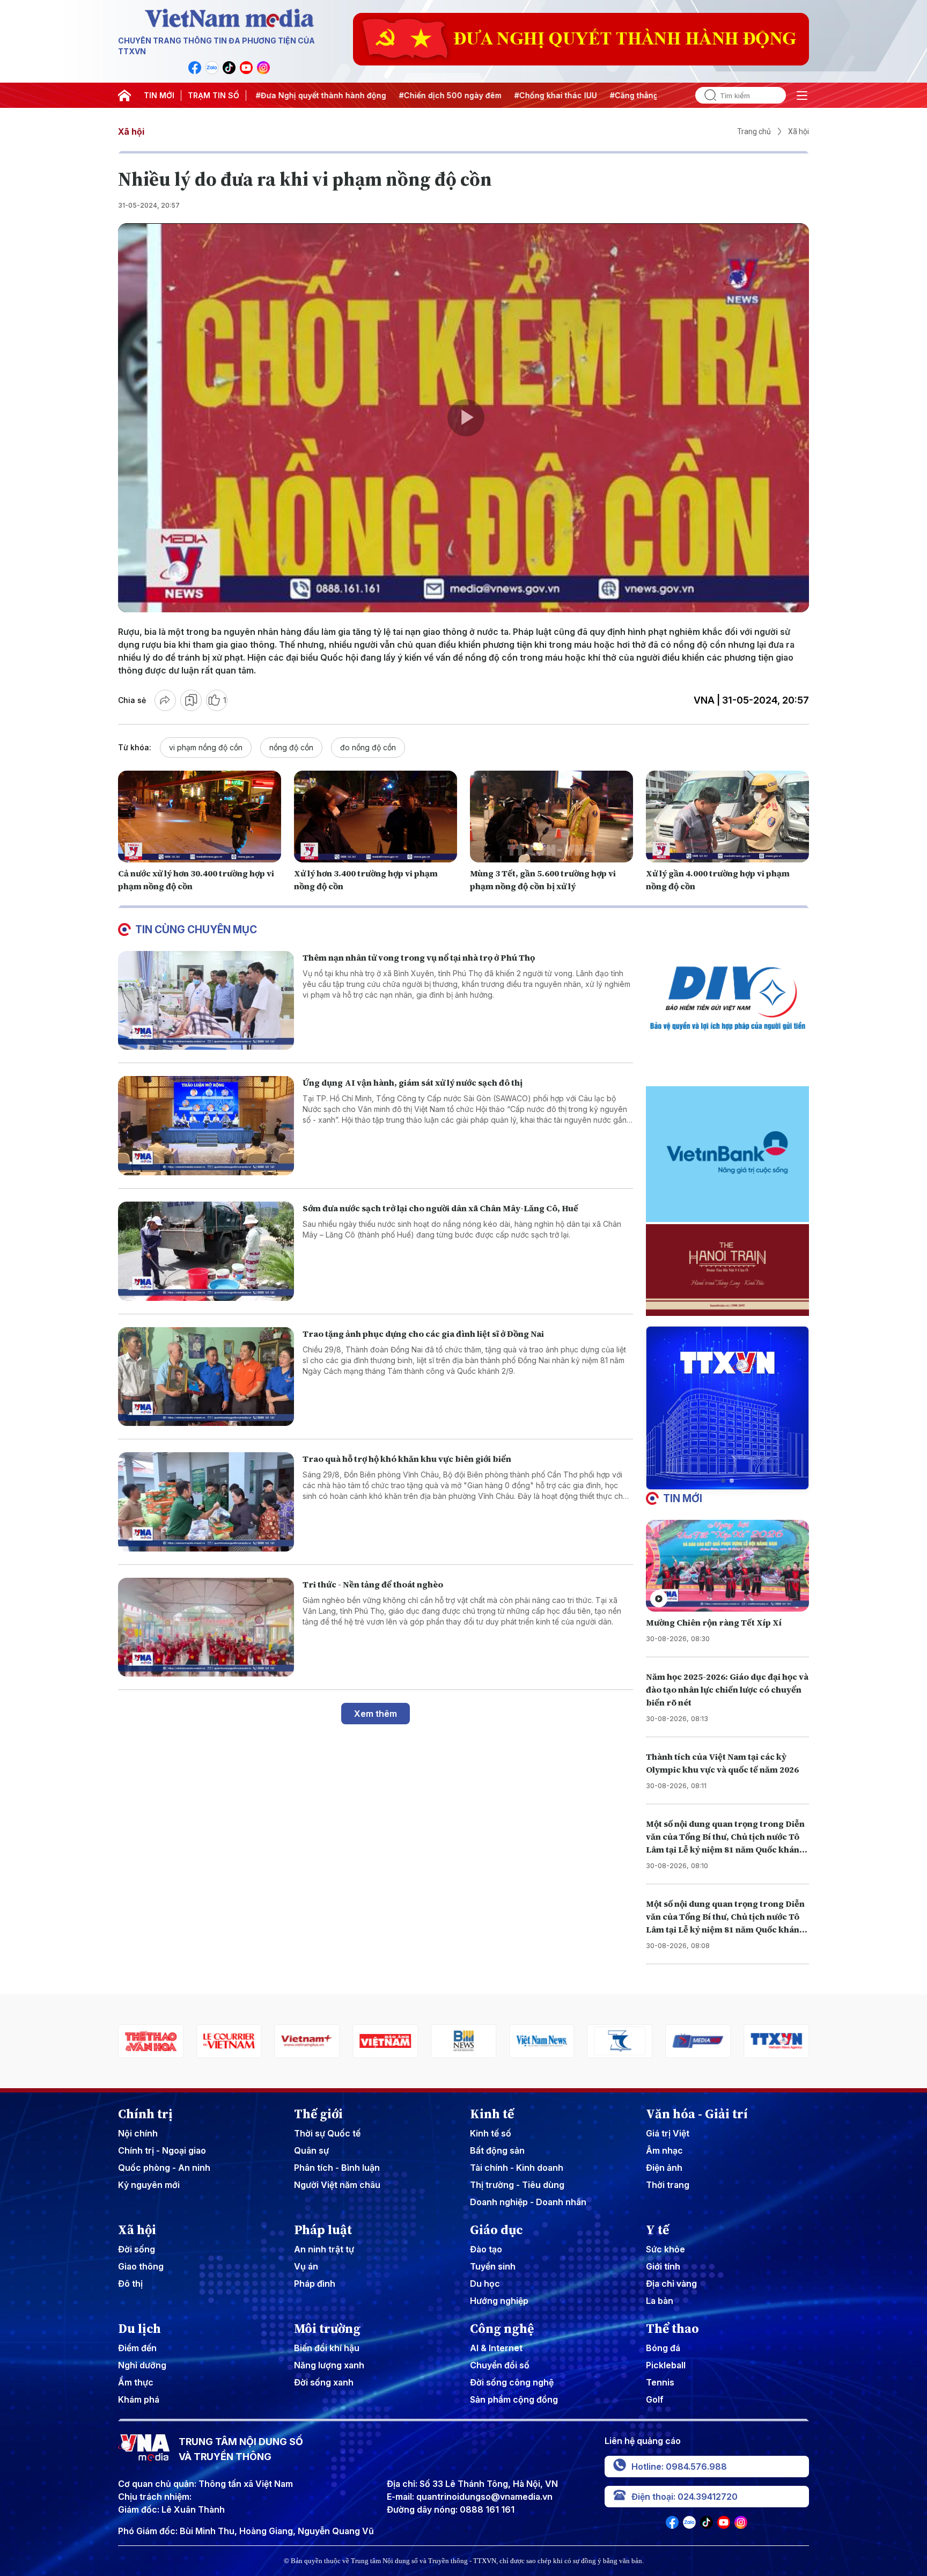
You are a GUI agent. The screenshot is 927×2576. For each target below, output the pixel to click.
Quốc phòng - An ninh (164, 2168)
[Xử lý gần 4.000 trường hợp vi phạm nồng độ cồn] (727, 817)
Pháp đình (315, 2284)
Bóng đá (663, 2348)
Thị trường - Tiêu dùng (517, 2185)
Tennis (660, 2382)
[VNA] (195, 68)
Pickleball (666, 2365)
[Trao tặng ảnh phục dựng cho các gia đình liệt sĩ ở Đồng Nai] (206, 1377)
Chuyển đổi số (500, 2365)
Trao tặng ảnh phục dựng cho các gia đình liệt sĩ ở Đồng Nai (423, 1334)
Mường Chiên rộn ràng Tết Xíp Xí (714, 1622)
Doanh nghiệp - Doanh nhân (528, 2202)
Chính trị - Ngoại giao (162, 2150)
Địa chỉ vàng (671, 2284)
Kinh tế (492, 2114)
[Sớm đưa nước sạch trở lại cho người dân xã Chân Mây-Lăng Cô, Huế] (206, 1251)
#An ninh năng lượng (656, 95)
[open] (802, 96)
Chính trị (145, 2114)
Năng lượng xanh (329, 2365)
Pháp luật (323, 2230)
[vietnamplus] (151, 2041)
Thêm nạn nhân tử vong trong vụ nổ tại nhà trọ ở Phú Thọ (419, 957)
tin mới (683, 1498)
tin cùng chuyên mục (196, 930)
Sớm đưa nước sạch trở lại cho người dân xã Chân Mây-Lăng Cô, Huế (440, 1208)
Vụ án (306, 2266)
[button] (723, 1481)
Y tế (657, 2230)
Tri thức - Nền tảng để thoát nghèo (373, 1584)
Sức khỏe (665, 2249)
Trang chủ (754, 131)
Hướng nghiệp (499, 2301)
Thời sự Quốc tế (327, 2133)
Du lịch (139, 2329)
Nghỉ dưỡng (142, 2365)
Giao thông (141, 2266)
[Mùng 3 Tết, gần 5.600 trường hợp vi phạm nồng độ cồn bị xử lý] (551, 817)
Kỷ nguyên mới (149, 2185)
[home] (124, 96)
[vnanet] (620, 2041)
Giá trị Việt (668, 2133)
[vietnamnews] (385, 2041)
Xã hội (131, 131)
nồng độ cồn (291, 747)
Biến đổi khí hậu (327, 2348)
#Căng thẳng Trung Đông (556, 95)
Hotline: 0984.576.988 (679, 2467)
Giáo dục (496, 2230)
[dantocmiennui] (464, 2041)
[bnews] (307, 2041)
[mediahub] (542, 2041)
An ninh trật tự (324, 2249)
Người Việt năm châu (337, 2185)
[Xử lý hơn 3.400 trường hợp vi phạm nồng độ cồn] (376, 817)
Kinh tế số (491, 2133)
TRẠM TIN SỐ (214, 95)
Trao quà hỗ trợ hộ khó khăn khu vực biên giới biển (407, 1459)
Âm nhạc (664, 2150)
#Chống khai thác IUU (454, 95)
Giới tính (663, 2266)
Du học (485, 2284)
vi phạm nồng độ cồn (206, 747)
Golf (655, 2399)
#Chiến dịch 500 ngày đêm (349, 95)
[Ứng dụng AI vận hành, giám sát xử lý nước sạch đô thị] (206, 1126)
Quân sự (311, 2150)
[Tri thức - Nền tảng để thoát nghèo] (206, 1627)
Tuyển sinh (493, 2266)
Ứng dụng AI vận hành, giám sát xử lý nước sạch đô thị (413, 1082)
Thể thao (672, 2329)
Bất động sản (497, 2150)
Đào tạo (486, 2249)
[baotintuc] (698, 2041)
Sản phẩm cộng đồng (514, 2399)
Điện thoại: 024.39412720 (685, 2497)
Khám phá (139, 2399)
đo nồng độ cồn (368, 747)
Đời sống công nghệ (512, 2382)
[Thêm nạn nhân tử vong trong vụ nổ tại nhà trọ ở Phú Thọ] (206, 1001)
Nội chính (138, 2133)
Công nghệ (502, 2329)
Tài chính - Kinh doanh (517, 2168)
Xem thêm (376, 1714)
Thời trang (668, 2185)
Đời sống (137, 2249)
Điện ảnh (664, 2168)
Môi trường (327, 2329)
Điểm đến (137, 2348)
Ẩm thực (136, 2382)
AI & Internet (496, 2348)
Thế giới (318, 2114)
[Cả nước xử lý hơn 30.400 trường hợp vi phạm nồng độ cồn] (200, 817)
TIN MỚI (159, 95)
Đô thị (130, 2284)
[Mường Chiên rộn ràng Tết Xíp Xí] (727, 1566)
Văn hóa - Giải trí (697, 2114)
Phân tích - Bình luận (337, 2168)
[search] (706, 95)
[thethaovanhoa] (776, 2041)
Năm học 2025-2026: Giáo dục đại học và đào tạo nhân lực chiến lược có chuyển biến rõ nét (727, 1689)
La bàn (660, 2301)
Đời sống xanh (324, 2382)
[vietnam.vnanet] (229, 2041)
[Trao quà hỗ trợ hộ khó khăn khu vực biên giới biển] (206, 1502)
